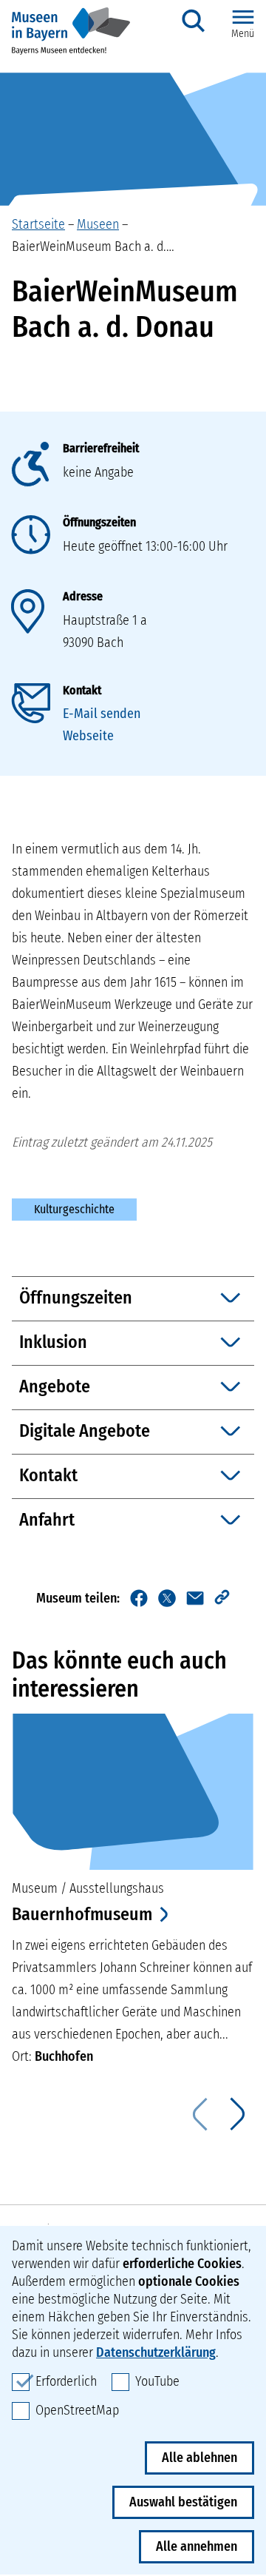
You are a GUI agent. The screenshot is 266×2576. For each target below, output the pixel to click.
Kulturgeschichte (74, 1209)
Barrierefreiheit (101, 448)
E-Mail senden (102, 714)
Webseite (88, 736)
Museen (98, 224)
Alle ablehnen (199, 2458)
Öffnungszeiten (99, 522)
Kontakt (82, 690)
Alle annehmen (197, 2546)
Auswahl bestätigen (183, 2502)
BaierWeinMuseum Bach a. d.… (93, 246)
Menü (243, 34)
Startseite (38, 224)
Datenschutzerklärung (156, 2352)
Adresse (83, 596)
